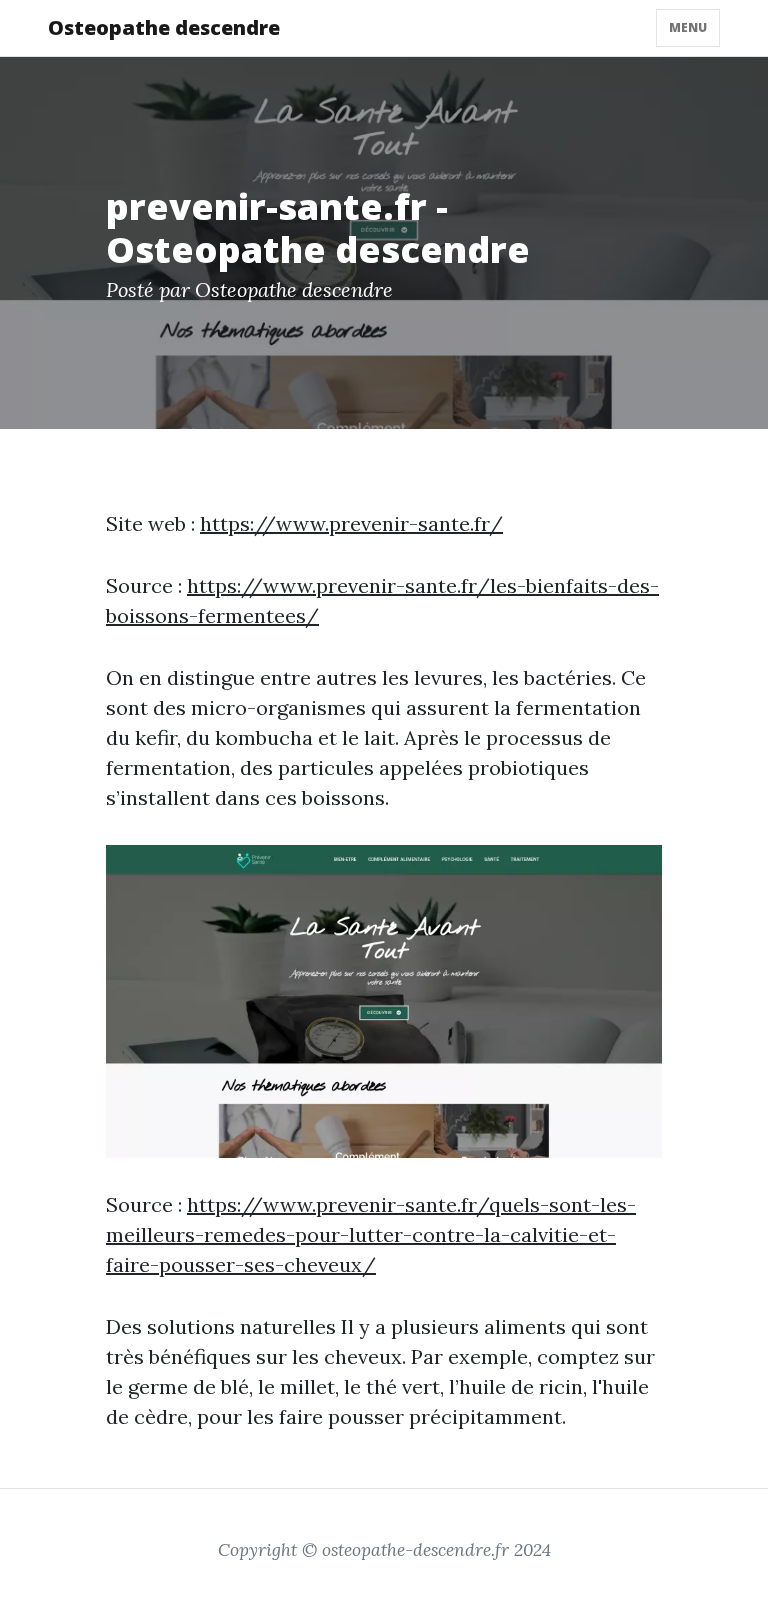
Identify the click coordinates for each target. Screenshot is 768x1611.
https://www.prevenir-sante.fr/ (351, 523)
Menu (688, 27)
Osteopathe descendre (164, 27)
